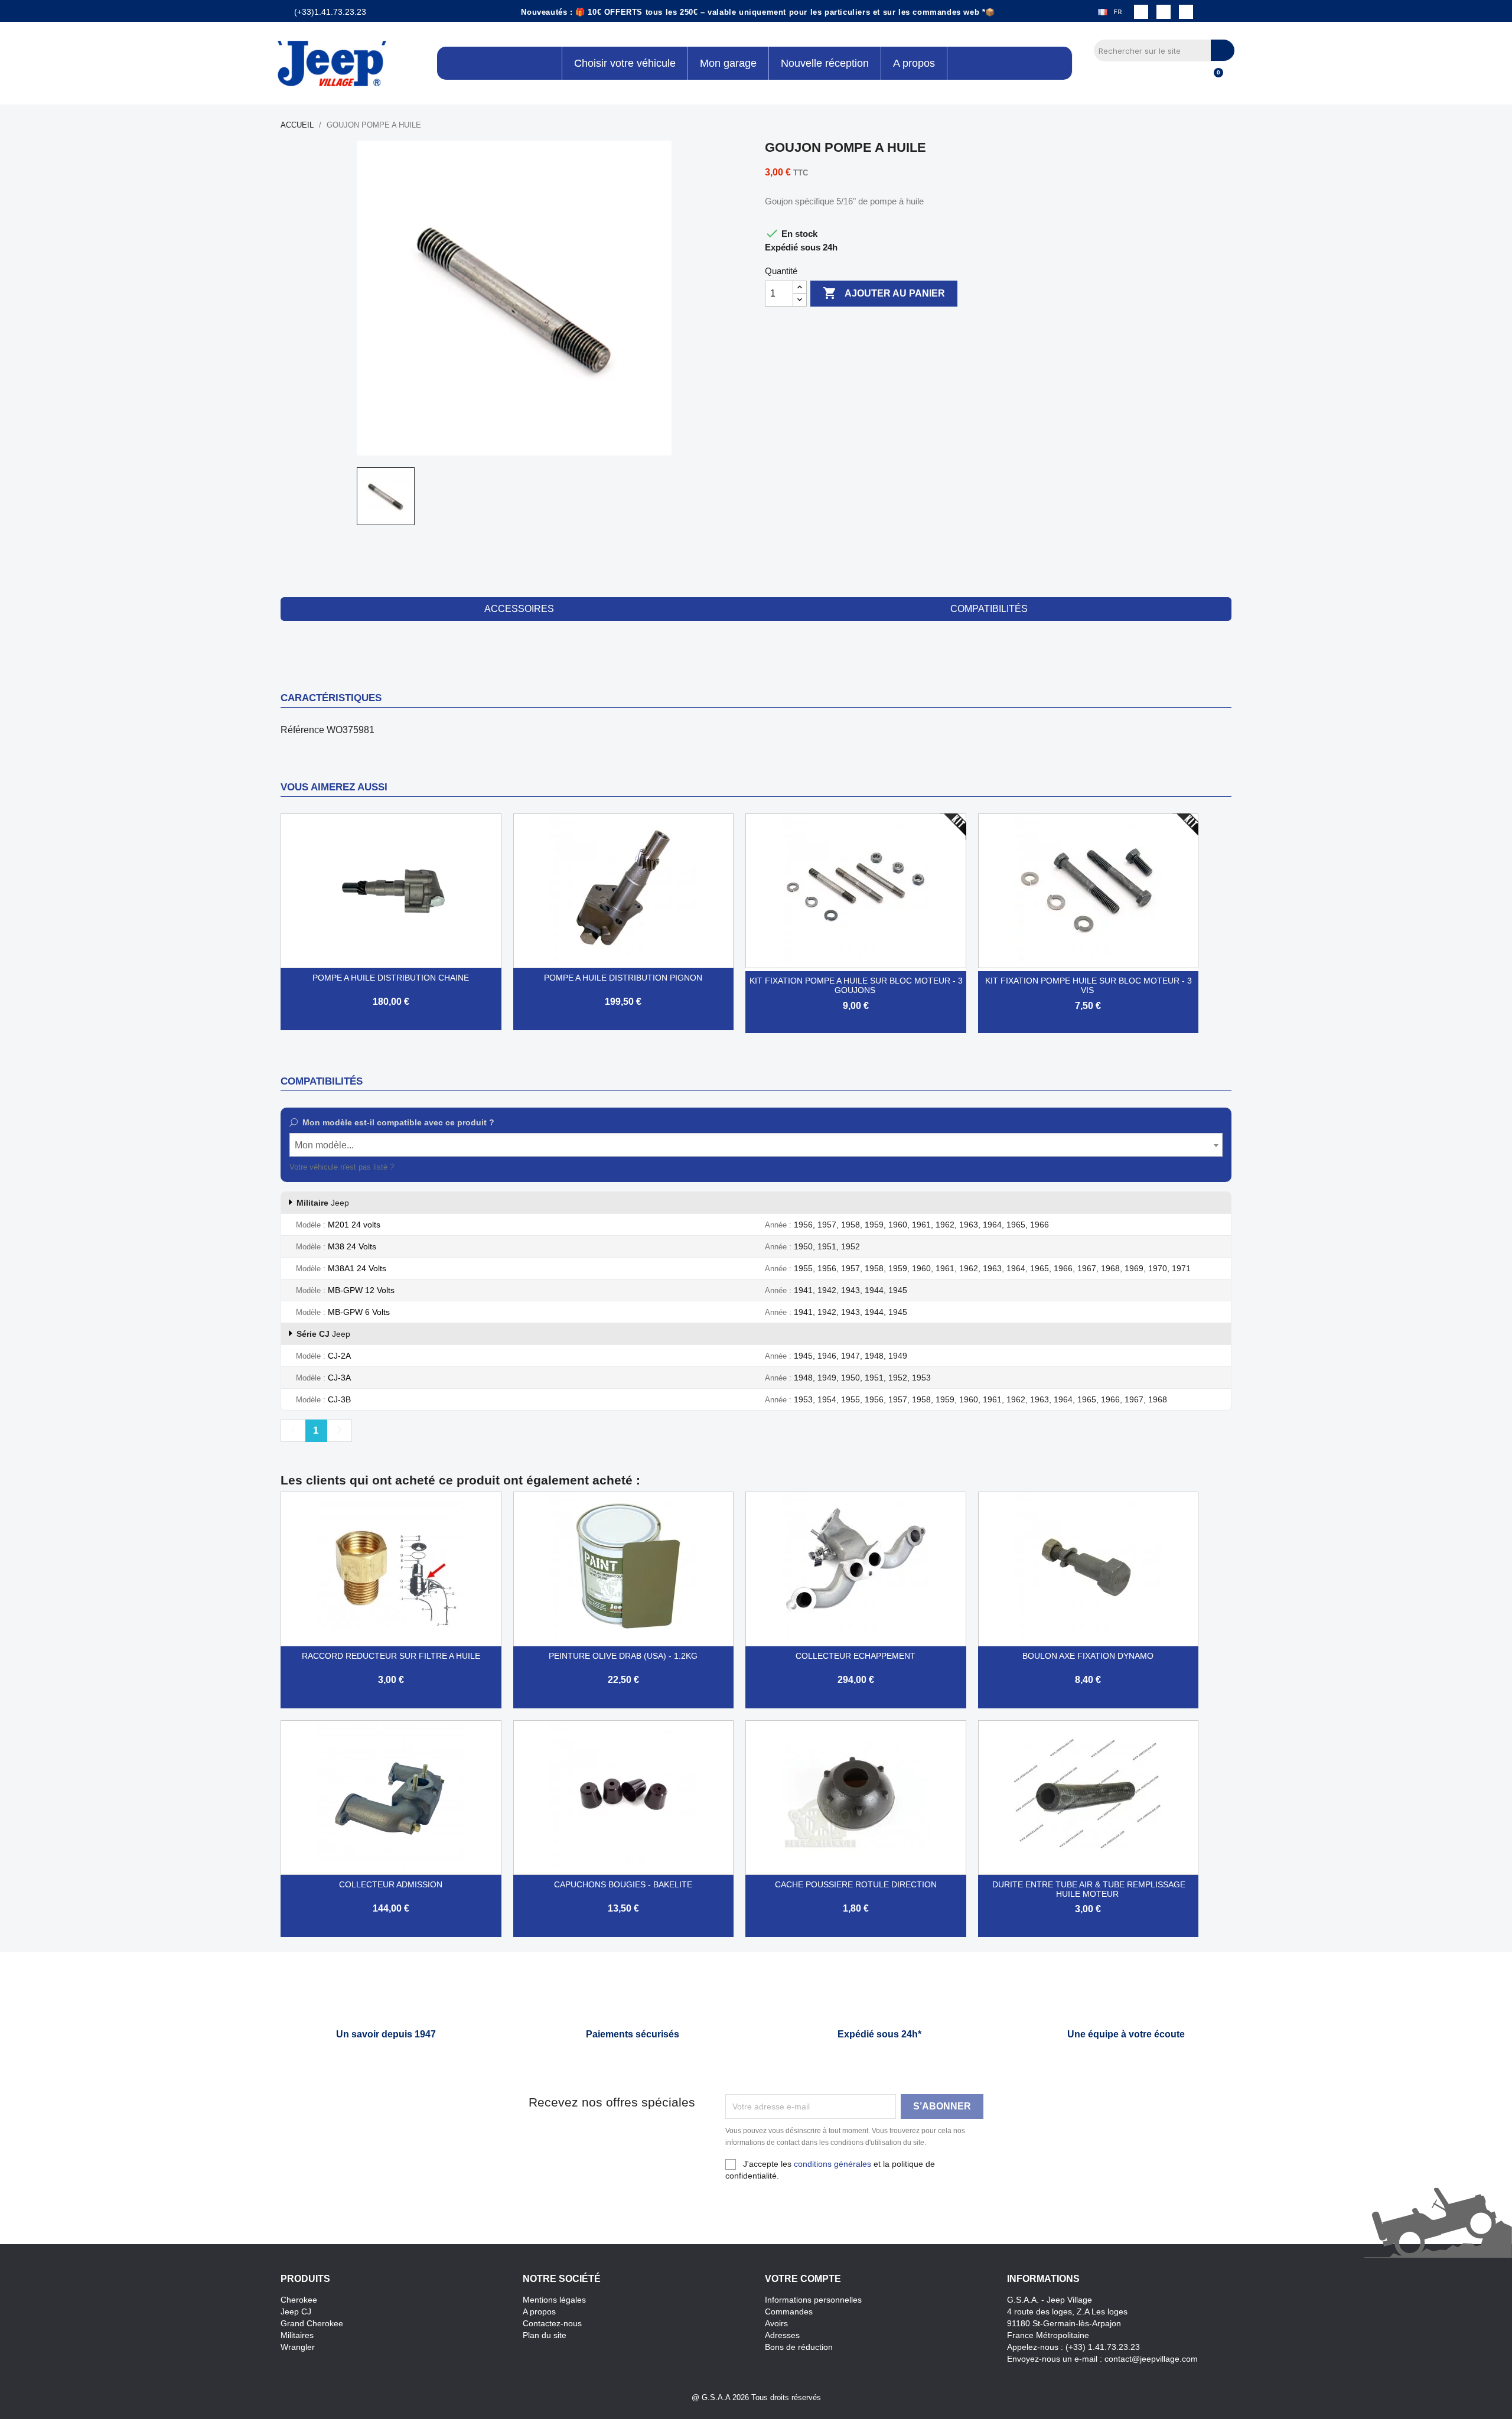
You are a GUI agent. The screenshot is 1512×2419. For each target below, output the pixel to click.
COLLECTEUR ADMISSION (391, 1884)
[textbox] (756, 1145)
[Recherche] (1223, 50)
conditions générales (832, 2164)
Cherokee (299, 2300)
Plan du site (545, 2335)
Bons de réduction (799, 2347)
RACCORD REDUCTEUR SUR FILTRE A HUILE (391, 1656)
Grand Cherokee (312, 2323)
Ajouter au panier (884, 293)
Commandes (789, 2311)
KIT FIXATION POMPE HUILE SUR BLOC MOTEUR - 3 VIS (1089, 985)
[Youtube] (1186, 12)
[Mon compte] (1193, 79)
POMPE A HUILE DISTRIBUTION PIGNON (623, 978)
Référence (302, 730)
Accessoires (519, 609)
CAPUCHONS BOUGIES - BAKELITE (623, 1884)
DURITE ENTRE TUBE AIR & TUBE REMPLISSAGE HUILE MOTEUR (1089, 1889)
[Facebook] (1141, 12)
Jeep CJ (296, 2311)
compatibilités (989, 609)
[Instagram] (1164, 12)
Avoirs (776, 2323)
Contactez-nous (552, 2323)
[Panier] (1213, 79)
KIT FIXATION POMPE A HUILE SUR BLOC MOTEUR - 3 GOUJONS (856, 985)
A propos (539, 2311)
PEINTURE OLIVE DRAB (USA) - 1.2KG (623, 1656)
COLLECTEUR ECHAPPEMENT (856, 1656)
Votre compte (803, 2279)
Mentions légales (554, 2300)
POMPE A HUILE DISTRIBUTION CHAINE (391, 978)
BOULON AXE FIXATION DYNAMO (1088, 1656)
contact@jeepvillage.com (1151, 2359)
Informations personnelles (813, 2300)
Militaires (297, 2335)
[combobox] (756, 1145)
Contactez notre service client (447, 1167)
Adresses (782, 2335)
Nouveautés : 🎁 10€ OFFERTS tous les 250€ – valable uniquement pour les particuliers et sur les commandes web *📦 (758, 12)
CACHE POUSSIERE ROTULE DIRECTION (856, 1884)
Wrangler (298, 2347)
